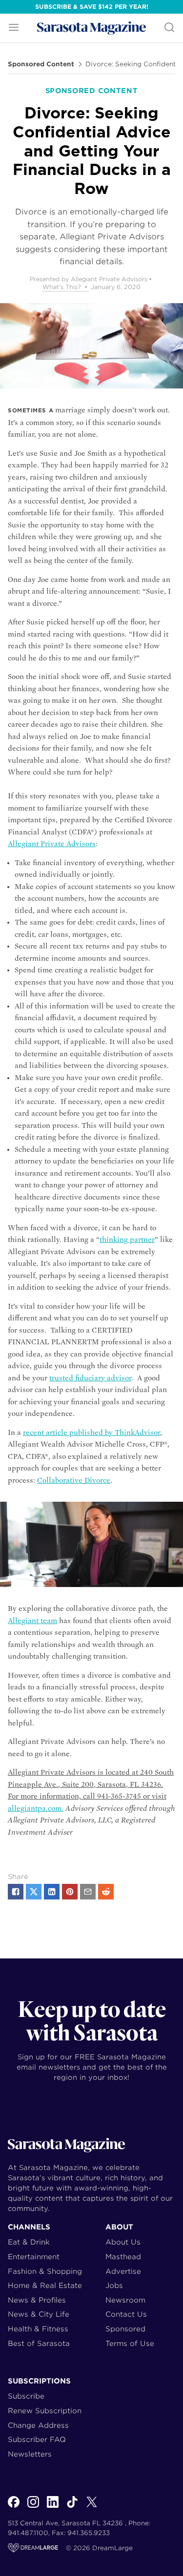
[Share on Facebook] (16, 1892)
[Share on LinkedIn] (52, 1892)
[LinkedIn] (53, 2507)
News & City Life (39, 2314)
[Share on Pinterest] (70, 1892)
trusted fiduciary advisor (90, 1378)
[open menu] (14, 28)
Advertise (123, 2271)
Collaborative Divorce (74, 1480)
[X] (92, 2507)
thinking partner (127, 1240)
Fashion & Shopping (45, 2271)
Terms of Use (130, 2343)
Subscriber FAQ (37, 2439)
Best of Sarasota (39, 2343)
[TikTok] (72, 2507)
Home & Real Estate (45, 2285)
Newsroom (125, 2300)
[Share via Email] (88, 1892)
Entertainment (34, 2256)
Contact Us (126, 2314)
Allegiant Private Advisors (52, 844)
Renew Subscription (45, 2411)
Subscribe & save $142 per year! (92, 7)
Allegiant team (32, 1621)
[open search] (169, 28)
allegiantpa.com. (36, 1808)
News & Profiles (37, 2300)
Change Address (38, 2425)
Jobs (114, 2285)
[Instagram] (33, 2507)
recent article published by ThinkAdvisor (91, 1433)
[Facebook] (14, 2507)
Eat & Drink (29, 2242)
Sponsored (125, 2329)
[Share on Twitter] (34, 1892)
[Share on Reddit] (106, 1892)
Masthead (123, 2256)
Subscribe (26, 2396)
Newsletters (30, 2454)
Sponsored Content (41, 64)
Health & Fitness (38, 2329)
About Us (123, 2242)
